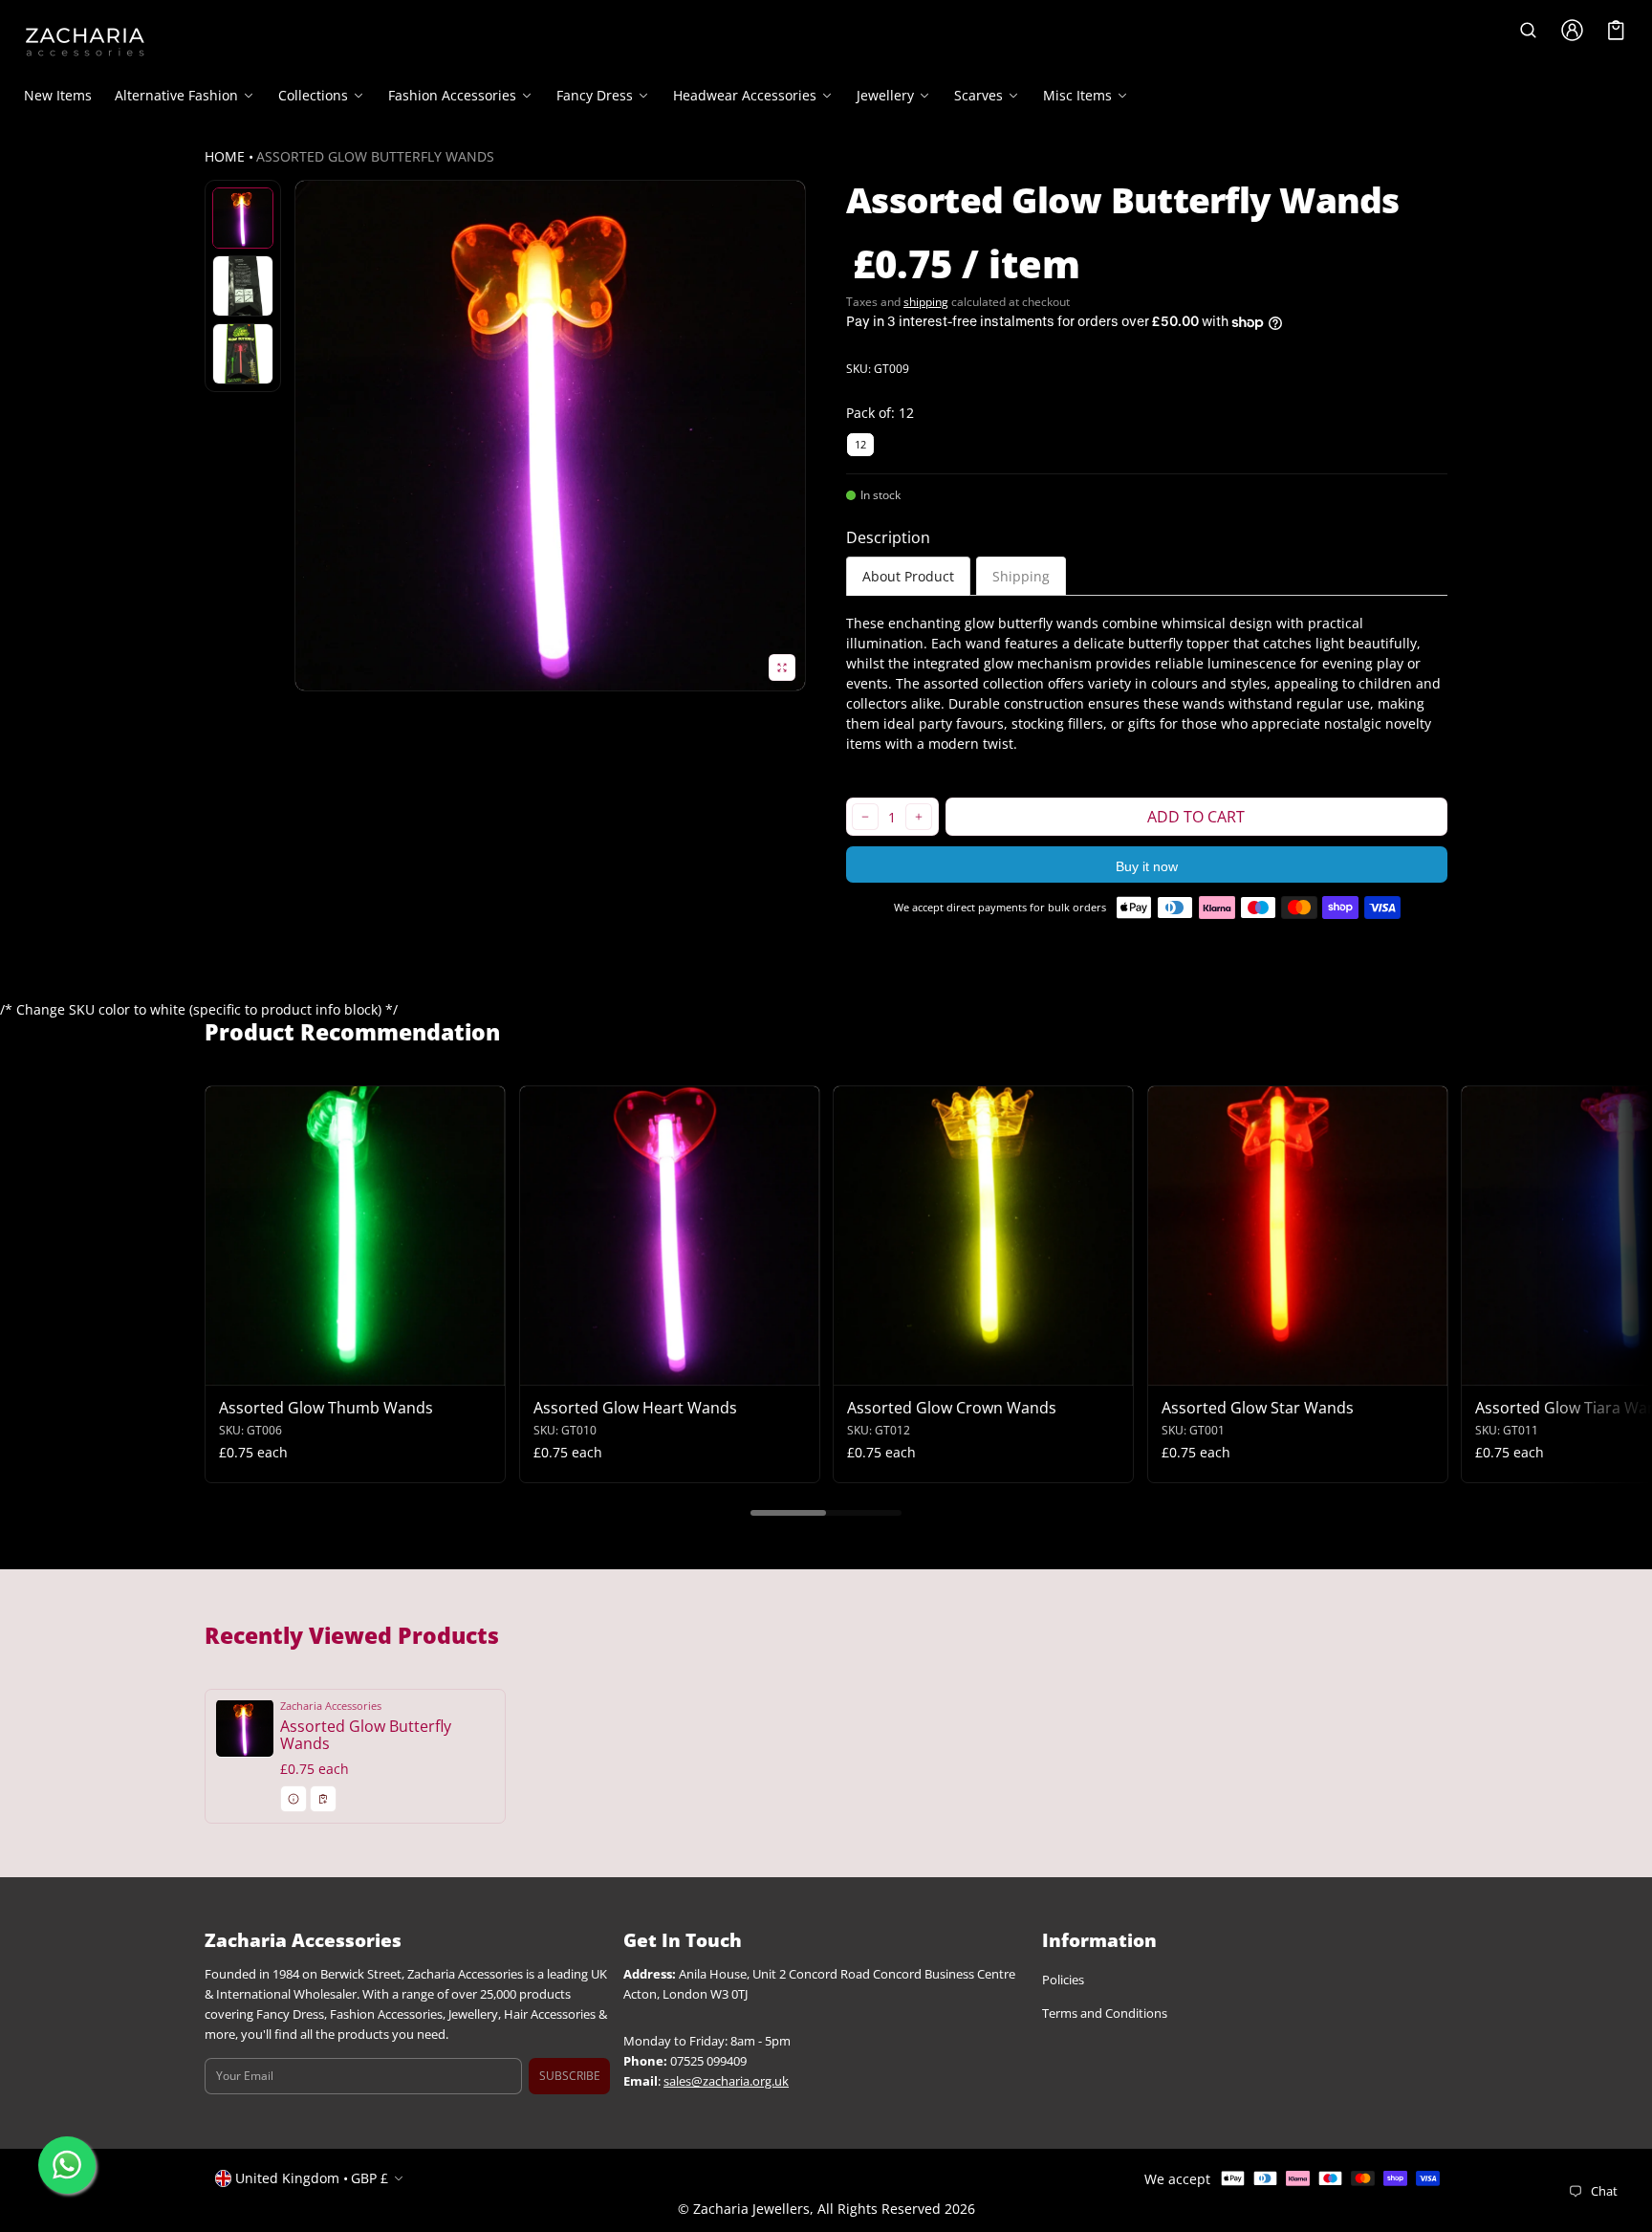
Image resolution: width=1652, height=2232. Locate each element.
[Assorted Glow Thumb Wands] (355, 1236)
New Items (58, 95)
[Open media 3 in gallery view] (243, 286)
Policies (1063, 1981)
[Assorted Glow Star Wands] (1298, 1236)
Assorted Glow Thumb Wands (326, 1408)
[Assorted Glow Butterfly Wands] (355, 1756)
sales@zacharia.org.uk (726, 2081)
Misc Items (1077, 96)
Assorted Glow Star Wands (1258, 1408)
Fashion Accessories (452, 96)
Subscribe (570, 2076)
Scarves (978, 96)
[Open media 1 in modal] (550, 436)
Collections (313, 96)
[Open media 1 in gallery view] (243, 218)
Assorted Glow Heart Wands (635, 1408)
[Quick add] (266, 1369)
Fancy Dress (595, 96)
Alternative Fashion (176, 96)
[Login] (1573, 30)
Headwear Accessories (745, 96)
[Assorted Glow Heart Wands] (670, 1236)
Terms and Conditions (1105, 2014)
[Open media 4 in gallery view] (243, 354)
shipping (926, 302)
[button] (1529, 30)
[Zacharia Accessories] (85, 42)
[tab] (908, 576)
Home (225, 156)
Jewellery (885, 96)
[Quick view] (229, 1369)
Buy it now (1147, 866)
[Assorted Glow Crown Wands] (983, 1236)
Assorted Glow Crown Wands (952, 1408)
